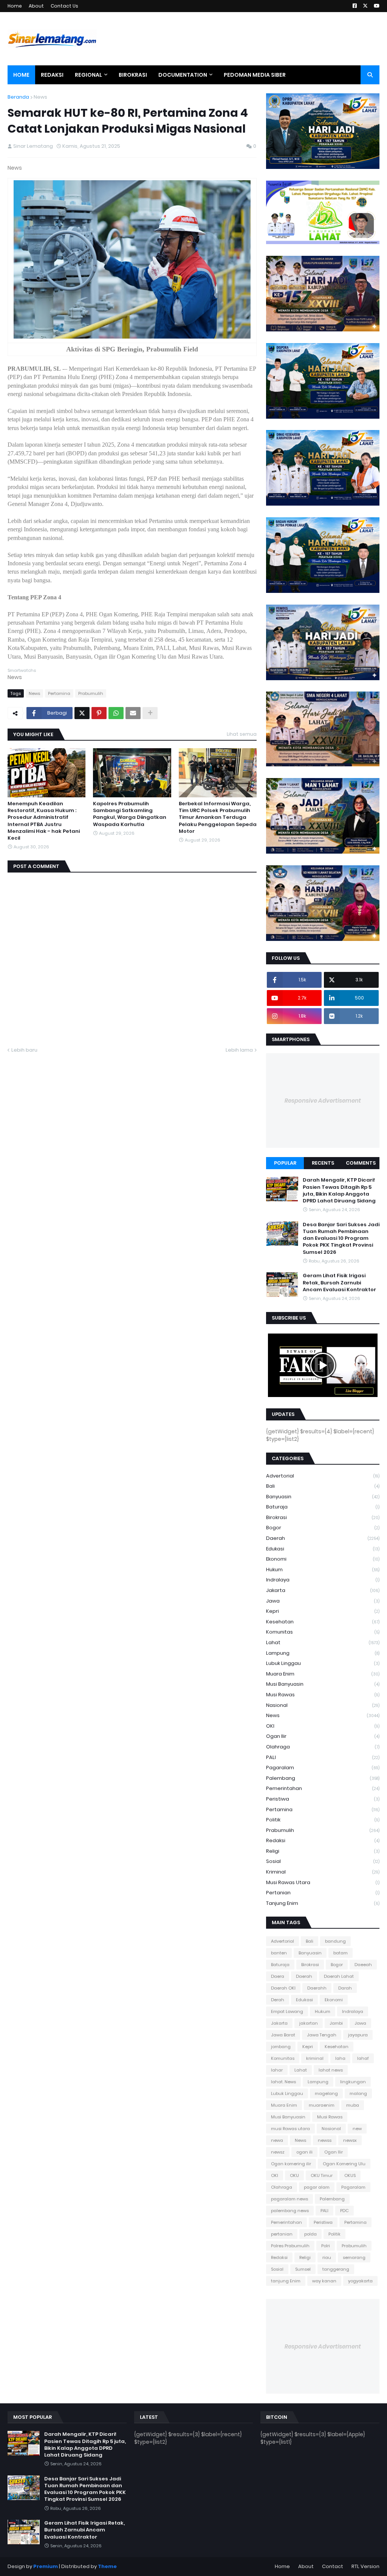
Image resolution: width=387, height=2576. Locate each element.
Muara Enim (323, 1674)
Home (15, 6)
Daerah (323, 1538)
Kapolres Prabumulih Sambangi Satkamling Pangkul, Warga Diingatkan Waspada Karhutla (130, 814)
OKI (323, 1726)
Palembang (323, 1778)
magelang (326, 2093)
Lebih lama (239, 1050)
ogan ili (304, 2152)
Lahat (323, 1642)
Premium (46, 2566)
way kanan (324, 2281)
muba (353, 2105)
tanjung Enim (323, 1903)
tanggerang (336, 2269)
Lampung (323, 1653)
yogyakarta (360, 2281)
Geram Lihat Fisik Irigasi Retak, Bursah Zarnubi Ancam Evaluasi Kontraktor (339, 1283)
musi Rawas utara (323, 1882)
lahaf (363, 2058)
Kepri (323, 1611)
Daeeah (363, 1965)
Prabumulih (91, 693)
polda (310, 2234)
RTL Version (365, 2566)
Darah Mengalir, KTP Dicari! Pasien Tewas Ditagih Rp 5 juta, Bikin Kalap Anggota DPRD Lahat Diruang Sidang (339, 1191)
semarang (354, 2257)
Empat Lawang (287, 2011)
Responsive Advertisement (323, 1101)
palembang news (290, 2211)
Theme (107, 2566)
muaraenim (322, 2105)
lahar (277, 2070)
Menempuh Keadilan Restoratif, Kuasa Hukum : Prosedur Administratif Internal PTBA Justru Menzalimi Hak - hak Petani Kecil (44, 821)
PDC (344, 2211)
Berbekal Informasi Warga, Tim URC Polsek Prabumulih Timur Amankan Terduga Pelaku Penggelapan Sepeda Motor (218, 818)
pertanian (323, 1893)
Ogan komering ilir (291, 2164)
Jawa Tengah (322, 2035)
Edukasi (323, 1549)
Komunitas (323, 1632)
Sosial (323, 1861)
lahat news (331, 2070)
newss (325, 2140)
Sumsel (303, 2269)
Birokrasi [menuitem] (133, 75)
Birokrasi (323, 1517)
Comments (361, 1163)
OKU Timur (322, 2175)
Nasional (323, 1705)
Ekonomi (323, 1559)
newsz (278, 2152)
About (36, 6)
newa (277, 2140)
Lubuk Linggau (323, 1663)
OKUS (350, 2175)
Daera (278, 1976)
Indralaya (323, 1580)
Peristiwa (323, 1799)
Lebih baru (24, 1050)
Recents (323, 1163)
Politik (323, 1820)
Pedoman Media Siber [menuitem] (255, 75)
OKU (294, 2175)
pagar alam (317, 2187)
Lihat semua (242, 734)
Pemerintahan (323, 1788)
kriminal (323, 1872)
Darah (345, 1988)
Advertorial (323, 1476)
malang (358, 2093)
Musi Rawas (323, 1695)
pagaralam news (289, 2199)
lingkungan (353, 2082)
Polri (326, 2246)
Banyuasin (323, 1497)
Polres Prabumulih (290, 2246)
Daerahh (317, 1988)
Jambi (336, 2023)
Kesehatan (323, 1622)
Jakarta (323, 1590)
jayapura (358, 2035)
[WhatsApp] (116, 713)
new (357, 2129)
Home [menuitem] (21, 75)
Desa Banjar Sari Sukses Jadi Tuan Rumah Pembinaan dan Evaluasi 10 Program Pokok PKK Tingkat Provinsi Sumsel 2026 (341, 1238)
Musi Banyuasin (323, 1684)
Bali (323, 1486)
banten (279, 1953)
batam (341, 1953)
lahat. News (283, 2082)
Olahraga (323, 1747)
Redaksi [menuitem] (52, 75)
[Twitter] (82, 713)
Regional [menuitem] (88, 75)
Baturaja (323, 1507)
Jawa (323, 1601)
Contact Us (64, 6)
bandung (335, 1941)
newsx (350, 2140)
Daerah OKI (283, 1988)
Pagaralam (323, 1768)
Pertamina (59, 693)
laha (340, 2058)
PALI (323, 1757)
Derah (278, 2000)
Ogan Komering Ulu (344, 2164)
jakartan (309, 2023)
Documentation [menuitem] (183, 75)
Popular (285, 1163)
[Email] (133, 713)
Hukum (323, 1570)
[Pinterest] (99, 713)
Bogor (323, 1528)
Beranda (18, 97)
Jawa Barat (283, 2035)
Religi (323, 1851)
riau (327, 2257)
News (40, 97)
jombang (281, 2047)
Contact (333, 2566)
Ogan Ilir (323, 1736)
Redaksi (323, 1840)
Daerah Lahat (339, 1976)
